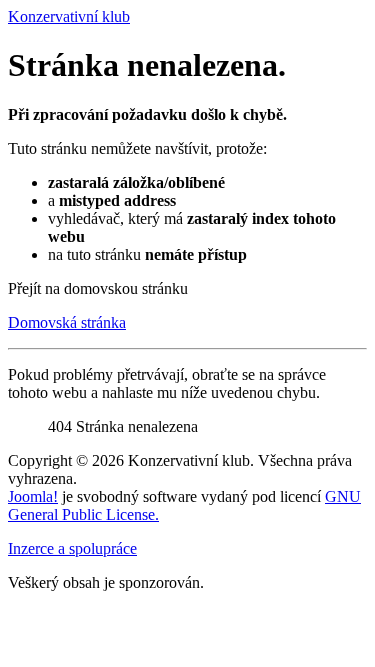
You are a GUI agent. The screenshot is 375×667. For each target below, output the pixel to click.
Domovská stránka (67, 322)
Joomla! (33, 496)
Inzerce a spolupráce (72, 548)
